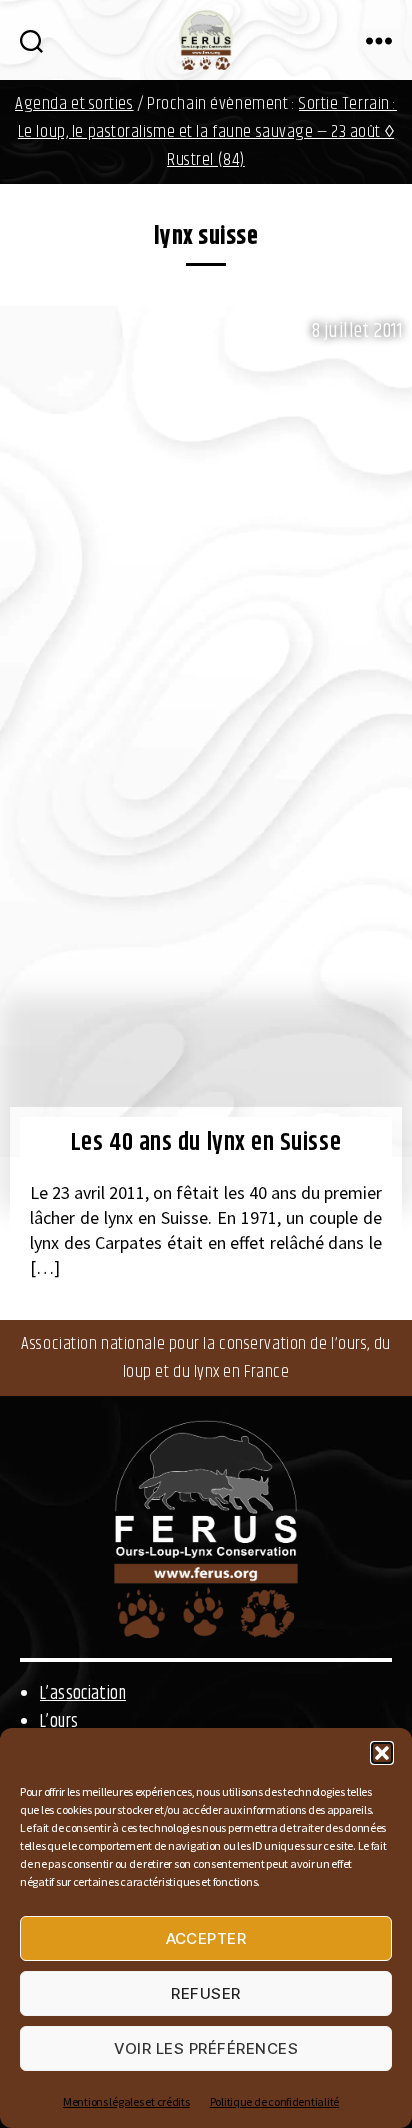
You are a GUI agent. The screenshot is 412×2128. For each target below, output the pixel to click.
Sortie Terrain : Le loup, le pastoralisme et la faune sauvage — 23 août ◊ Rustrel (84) (207, 132)
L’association (83, 1694)
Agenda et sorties (74, 104)
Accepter (206, 1938)
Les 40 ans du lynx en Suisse (206, 1143)
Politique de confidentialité (274, 2101)
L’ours (59, 1722)
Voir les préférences (206, 2048)
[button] (382, 1753)
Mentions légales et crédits (126, 2101)
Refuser (206, 1993)
